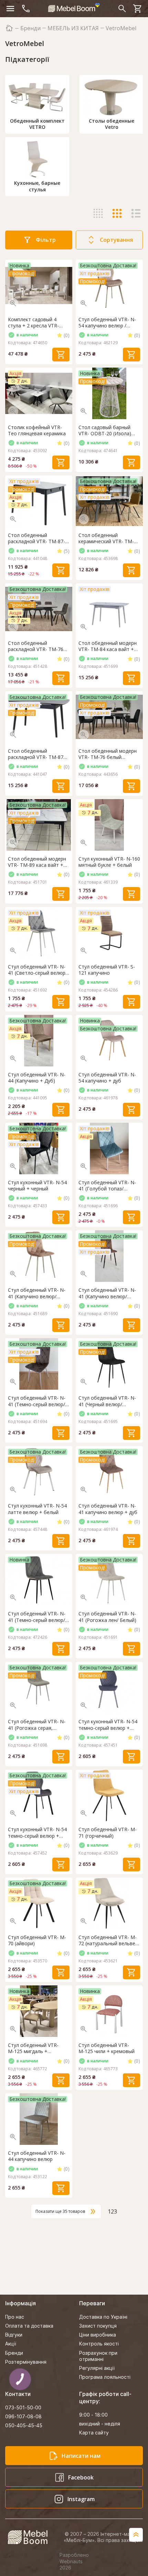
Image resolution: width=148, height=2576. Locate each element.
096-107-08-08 (23, 2416)
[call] (26, 9)
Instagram (81, 2499)
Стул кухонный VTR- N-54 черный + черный (37, 1186)
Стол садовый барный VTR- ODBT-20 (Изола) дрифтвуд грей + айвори (107, 430)
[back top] (136, 2535)
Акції (11, 2344)
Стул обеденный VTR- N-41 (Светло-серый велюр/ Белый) (38, 970)
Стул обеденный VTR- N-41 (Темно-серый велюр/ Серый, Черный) (37, 1401)
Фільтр (46, 240)
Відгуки (14, 2335)
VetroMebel (121, 28)
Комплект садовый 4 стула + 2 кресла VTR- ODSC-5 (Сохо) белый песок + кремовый (33, 323)
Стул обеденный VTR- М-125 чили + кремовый (107, 2048)
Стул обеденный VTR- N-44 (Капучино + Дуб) (37, 1078)
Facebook (81, 2477)
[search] (122, 9)
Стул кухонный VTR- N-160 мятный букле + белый (109, 862)
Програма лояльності (105, 2377)
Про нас (15, 2317)
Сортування (116, 240)
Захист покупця (98, 2326)
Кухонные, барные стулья (37, 186)
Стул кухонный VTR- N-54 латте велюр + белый (37, 1509)
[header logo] (74, 8)
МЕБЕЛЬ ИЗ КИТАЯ (73, 28)
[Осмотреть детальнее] (13, 303)
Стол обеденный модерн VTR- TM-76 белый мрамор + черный (108, 754)
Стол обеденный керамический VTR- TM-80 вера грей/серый (109, 538)
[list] (136, 213)
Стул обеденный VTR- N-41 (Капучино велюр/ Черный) (107, 1293)
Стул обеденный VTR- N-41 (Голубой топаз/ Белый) (107, 1186)
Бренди (30, 28)
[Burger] (10, 9)
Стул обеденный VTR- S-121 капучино (107, 970)
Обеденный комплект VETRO (37, 124)
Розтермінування (26, 2362)
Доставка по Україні (103, 2317)
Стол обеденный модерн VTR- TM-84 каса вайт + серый (108, 646)
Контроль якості (99, 2344)
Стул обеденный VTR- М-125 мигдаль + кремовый (33, 2048)
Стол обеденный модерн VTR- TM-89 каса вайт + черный (37, 862)
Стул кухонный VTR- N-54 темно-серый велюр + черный (37, 1833)
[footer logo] (31, 2537)
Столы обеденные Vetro (112, 124)
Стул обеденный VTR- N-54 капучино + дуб (107, 1078)
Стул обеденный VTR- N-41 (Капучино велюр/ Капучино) (37, 1293)
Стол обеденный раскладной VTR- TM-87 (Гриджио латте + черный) (36, 754)
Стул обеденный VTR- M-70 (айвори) (37, 1940)
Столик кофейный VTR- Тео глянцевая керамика (37, 430)
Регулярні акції (97, 2368)
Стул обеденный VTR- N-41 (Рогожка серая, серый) (37, 1725)
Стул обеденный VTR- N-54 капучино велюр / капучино (107, 323)
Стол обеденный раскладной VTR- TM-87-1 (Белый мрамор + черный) (38, 538)
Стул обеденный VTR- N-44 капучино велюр (37, 2156)
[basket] (138, 9)
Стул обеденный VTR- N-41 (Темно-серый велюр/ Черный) (37, 1617)
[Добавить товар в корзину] (61, 355)
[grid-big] (98, 213)
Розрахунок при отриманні (98, 2356)
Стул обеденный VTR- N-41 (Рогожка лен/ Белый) (107, 1617)
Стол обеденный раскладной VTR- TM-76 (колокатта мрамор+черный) (36, 646)
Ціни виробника (98, 2335)
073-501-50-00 (23, 2407)
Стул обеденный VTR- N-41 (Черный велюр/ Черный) (107, 1401)
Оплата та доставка (29, 2326)
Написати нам (81, 2456)
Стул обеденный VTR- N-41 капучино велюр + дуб (108, 1509)
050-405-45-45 (24, 2425)
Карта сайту (94, 2433)
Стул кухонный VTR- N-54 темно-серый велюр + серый (108, 1725)
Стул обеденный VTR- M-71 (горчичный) (108, 1833)
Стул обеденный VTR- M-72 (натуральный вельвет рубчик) (108, 1940)
